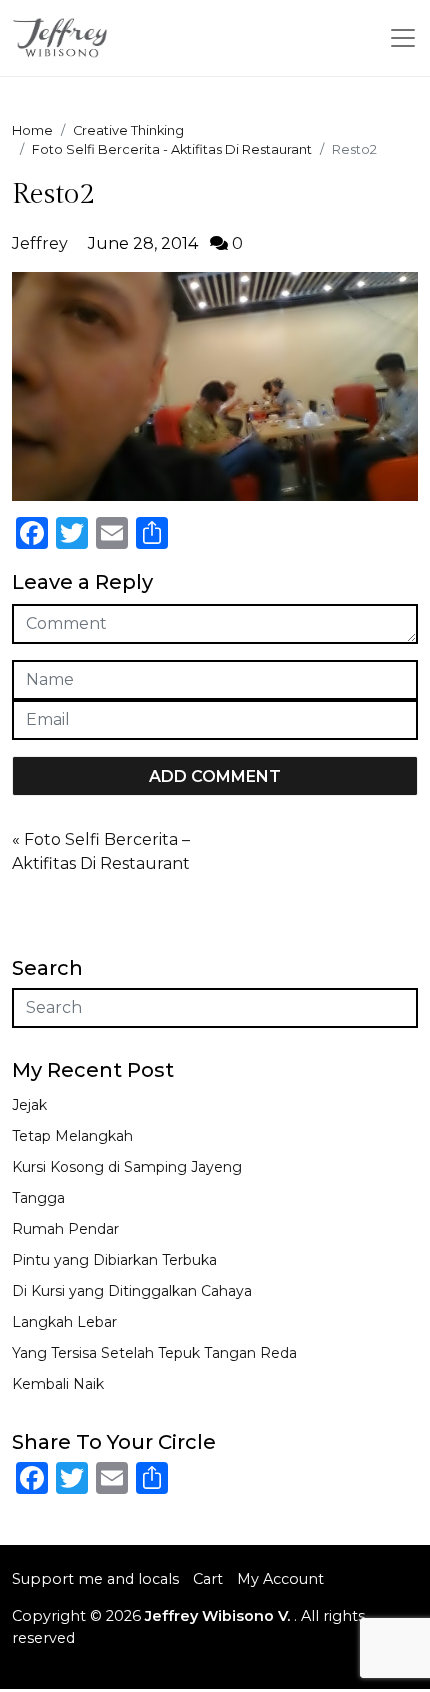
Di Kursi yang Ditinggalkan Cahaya (132, 1291)
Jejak (29, 1105)
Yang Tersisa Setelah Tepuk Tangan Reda (154, 1353)
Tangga (38, 1198)
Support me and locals (95, 1579)
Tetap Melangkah (72, 1136)
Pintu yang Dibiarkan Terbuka (114, 1260)
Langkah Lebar (64, 1322)
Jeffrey (40, 243)
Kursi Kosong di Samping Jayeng (127, 1167)
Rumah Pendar (65, 1229)
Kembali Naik (58, 1384)
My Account (280, 1579)
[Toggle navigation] (403, 38)
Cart (208, 1579)
